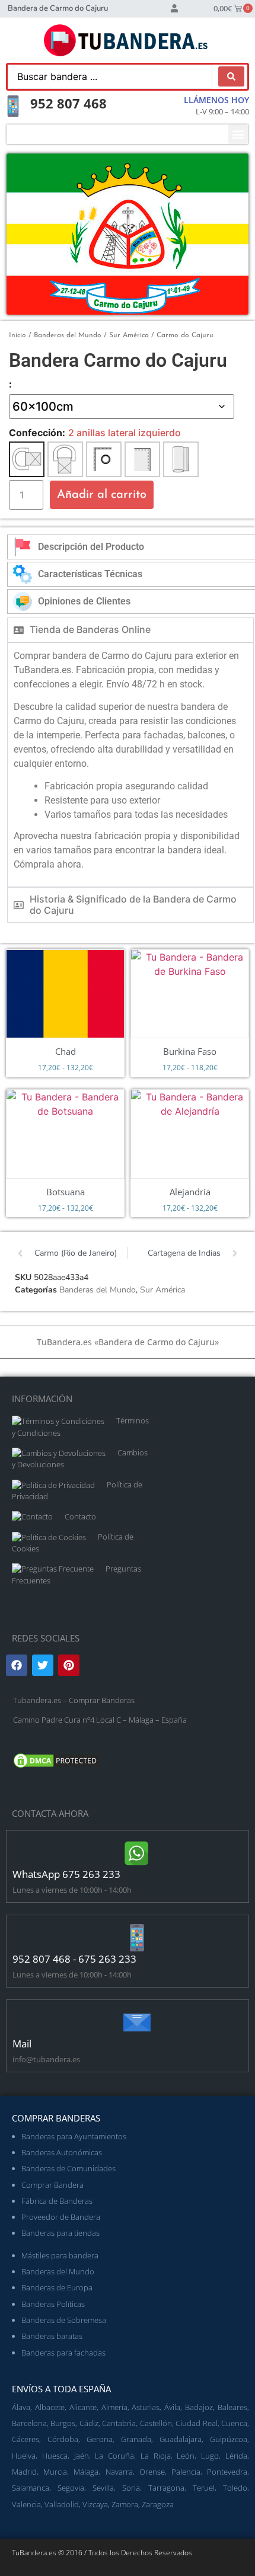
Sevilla (103, 2488)
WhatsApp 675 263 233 (66, 1874)
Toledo (235, 2488)
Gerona (100, 2439)
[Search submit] (231, 76)
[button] (238, 134)
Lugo (210, 2456)
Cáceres (26, 2439)
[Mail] (137, 2023)
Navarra (119, 2472)
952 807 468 (68, 103)
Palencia (186, 2472)
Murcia (55, 2472)
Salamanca (31, 2488)
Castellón (156, 2423)
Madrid (24, 2472)
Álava (21, 2407)
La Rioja (156, 2456)
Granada (136, 2439)
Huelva (24, 2456)
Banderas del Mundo (68, 335)
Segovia (71, 2488)
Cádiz (89, 2423)
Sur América (129, 335)
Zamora (125, 2504)
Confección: (37, 433)
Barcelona (29, 2423)
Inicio (17, 335)
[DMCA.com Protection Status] (56, 1767)
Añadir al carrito (102, 495)
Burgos (63, 2423)
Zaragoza (158, 2504)
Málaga (86, 2472)
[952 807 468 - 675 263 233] (137, 1938)
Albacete (50, 2407)
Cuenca (234, 2423)
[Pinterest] (69, 1665)
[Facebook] (17, 1665)
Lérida (236, 2456)
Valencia (26, 2504)
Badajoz (199, 2407)
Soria (131, 2488)
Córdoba (63, 2439)
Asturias (146, 2407)
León (186, 2456)
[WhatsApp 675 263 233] (137, 1853)
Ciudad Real (196, 2423)
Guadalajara (181, 2439)
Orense (152, 2472)
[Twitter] (43, 1665)
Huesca (55, 2456)
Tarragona (166, 2488)
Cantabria (119, 2423)
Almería (114, 2407)
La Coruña (114, 2456)
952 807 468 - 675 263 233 (74, 1959)
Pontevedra (227, 2472)
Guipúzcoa (229, 2439)
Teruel (204, 2488)
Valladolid (62, 2504)
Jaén (82, 2456)
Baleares (232, 2407)
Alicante (83, 2407)
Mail (22, 2044)
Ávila (172, 2407)
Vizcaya (95, 2504)
